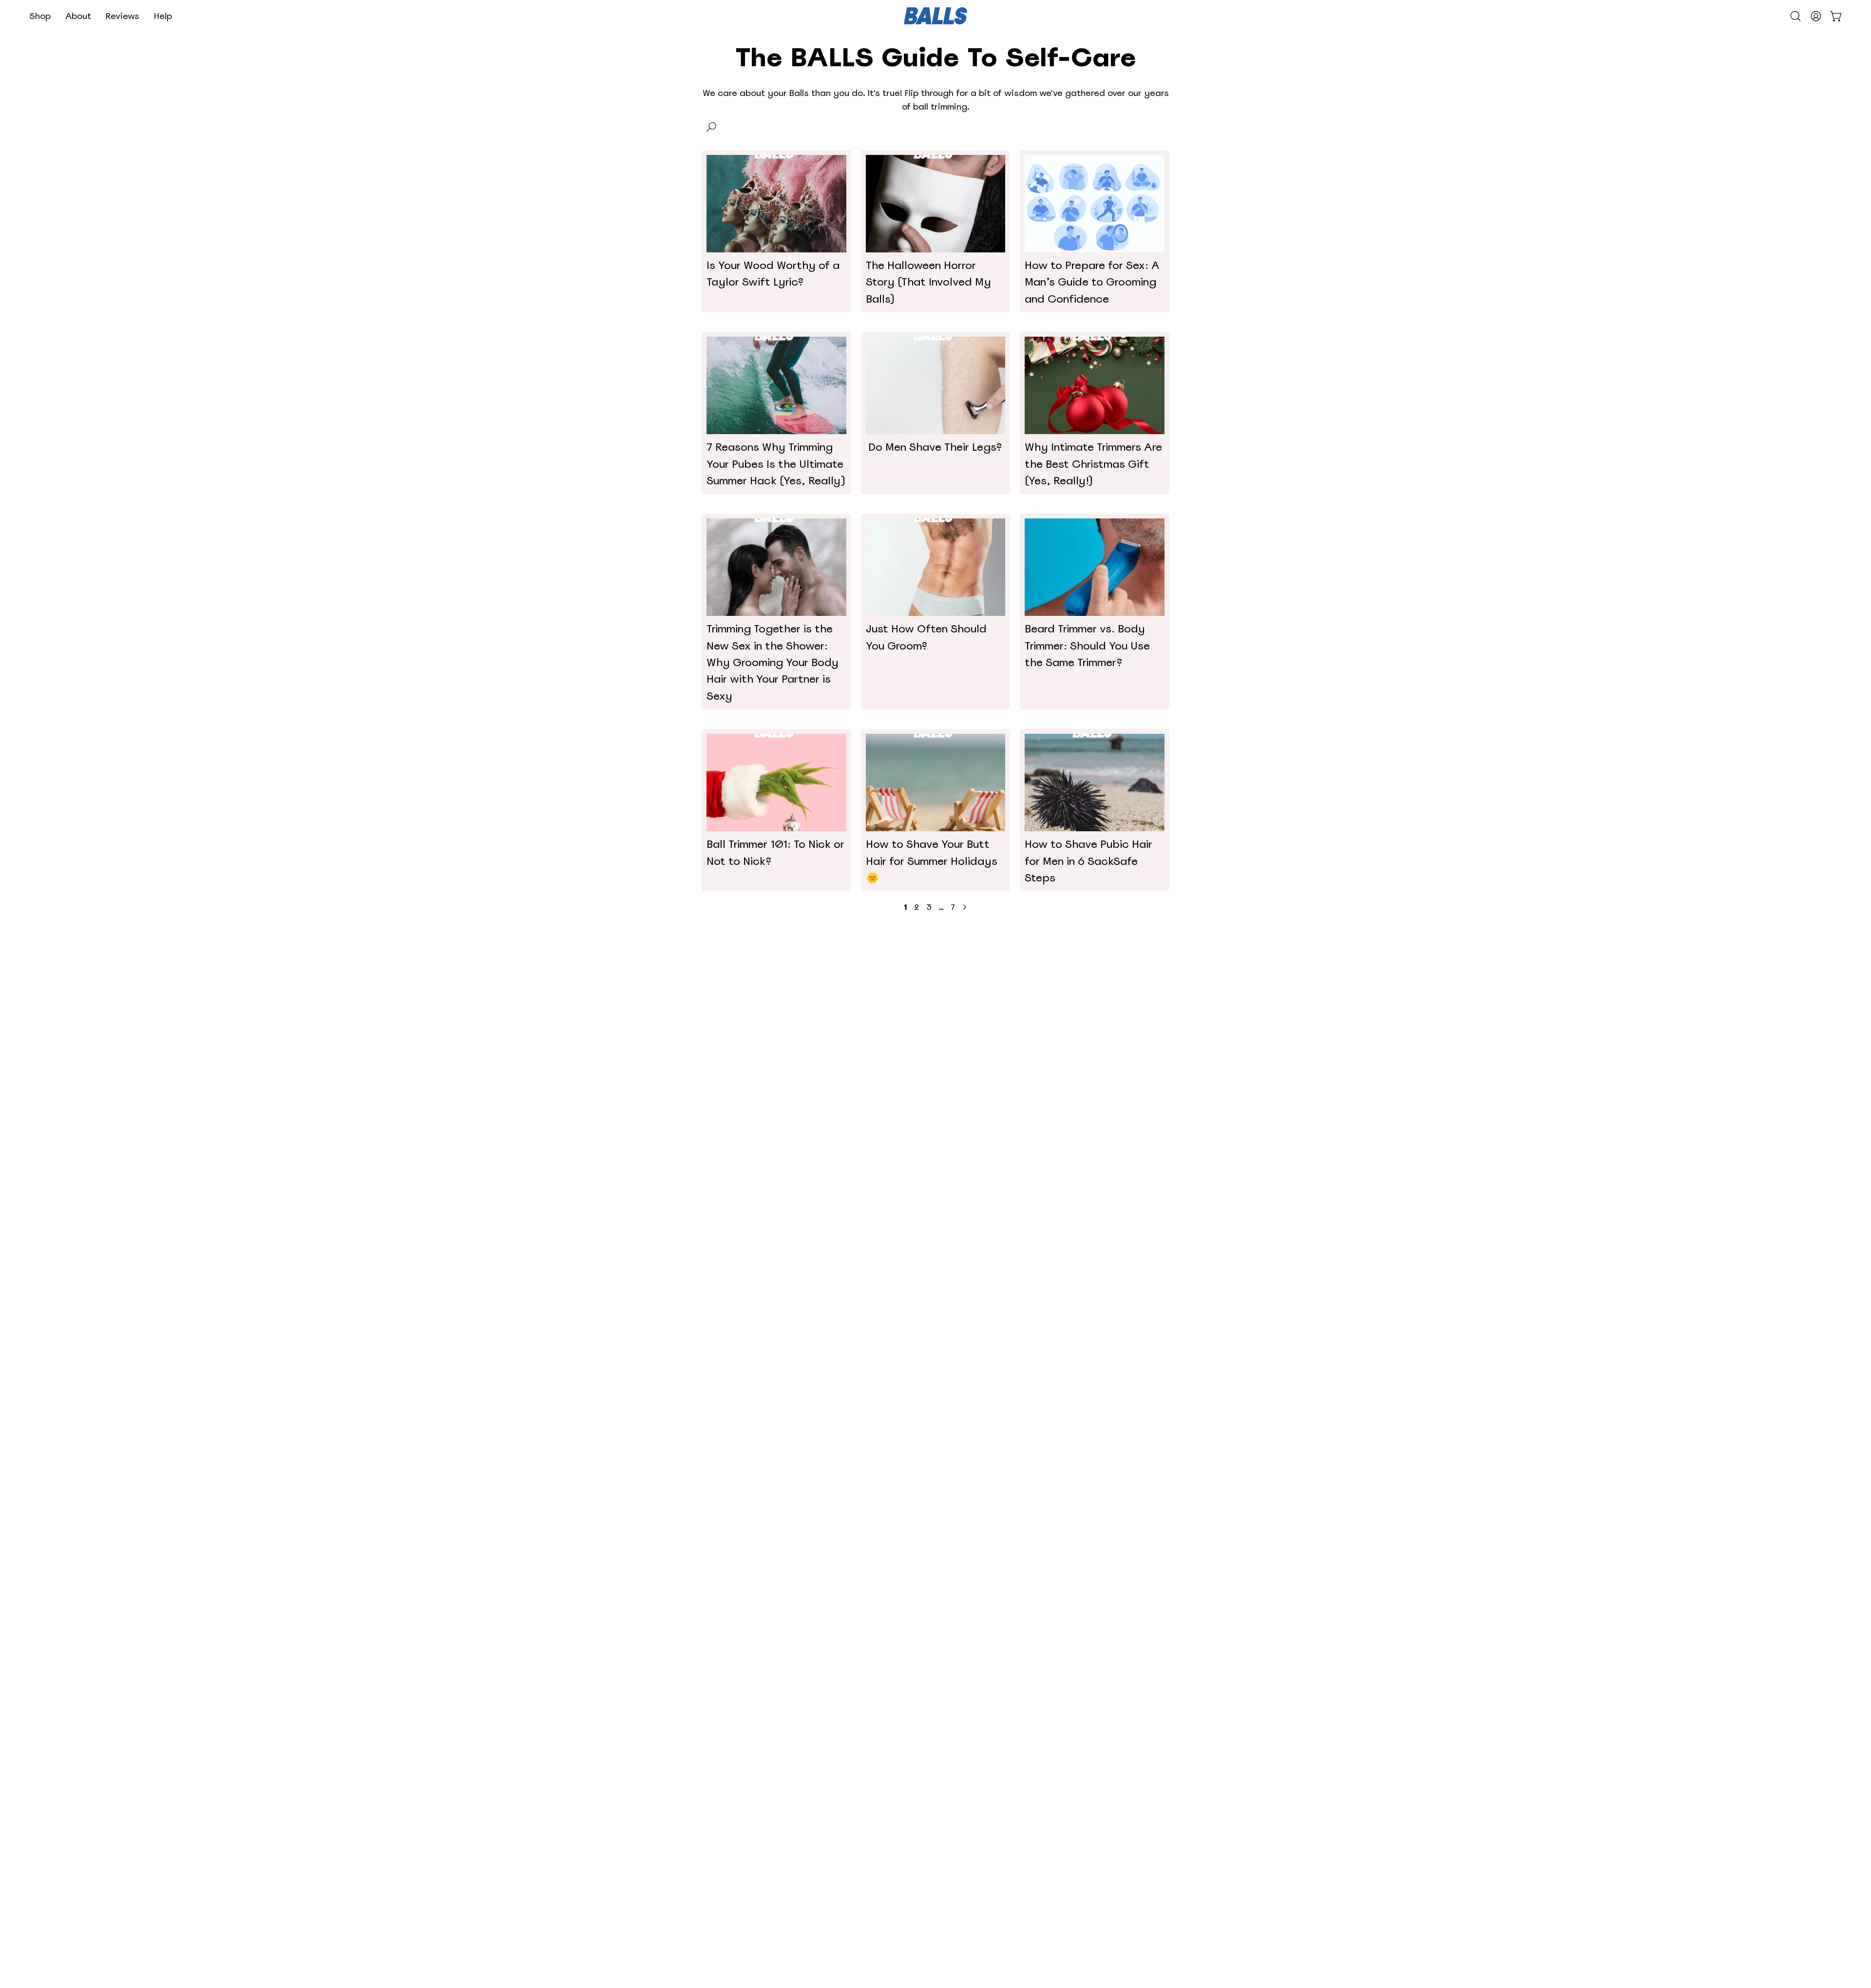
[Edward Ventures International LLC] (935, 16)
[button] (40, 16)
